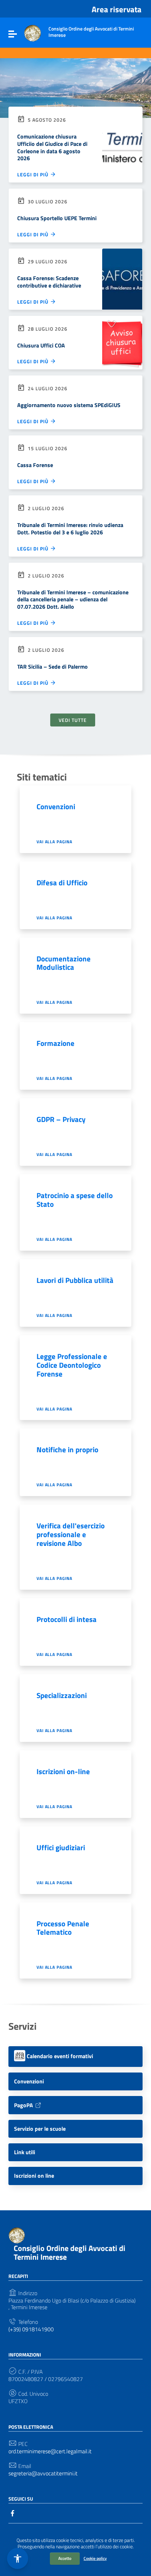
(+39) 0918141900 (31, 2329)
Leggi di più (34, 174)
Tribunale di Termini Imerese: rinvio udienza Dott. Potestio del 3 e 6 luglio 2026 (70, 529)
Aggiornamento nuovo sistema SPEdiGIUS (69, 405)
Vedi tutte (73, 720)
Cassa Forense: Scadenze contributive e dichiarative (49, 282)
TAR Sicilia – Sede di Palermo (52, 667)
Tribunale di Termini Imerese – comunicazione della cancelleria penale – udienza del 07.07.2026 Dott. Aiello (73, 600)
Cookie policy (95, 2558)
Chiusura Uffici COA (41, 345)
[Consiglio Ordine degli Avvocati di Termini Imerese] (33, 33)
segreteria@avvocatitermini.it (43, 2473)
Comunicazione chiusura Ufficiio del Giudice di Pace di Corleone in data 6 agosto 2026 (52, 147)
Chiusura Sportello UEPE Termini (57, 218)
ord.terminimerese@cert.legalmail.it (50, 2451)
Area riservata (117, 9)
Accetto (65, 2558)
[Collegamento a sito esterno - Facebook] (13, 2513)
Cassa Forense (35, 465)
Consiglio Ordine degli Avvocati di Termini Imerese (70, 2253)
